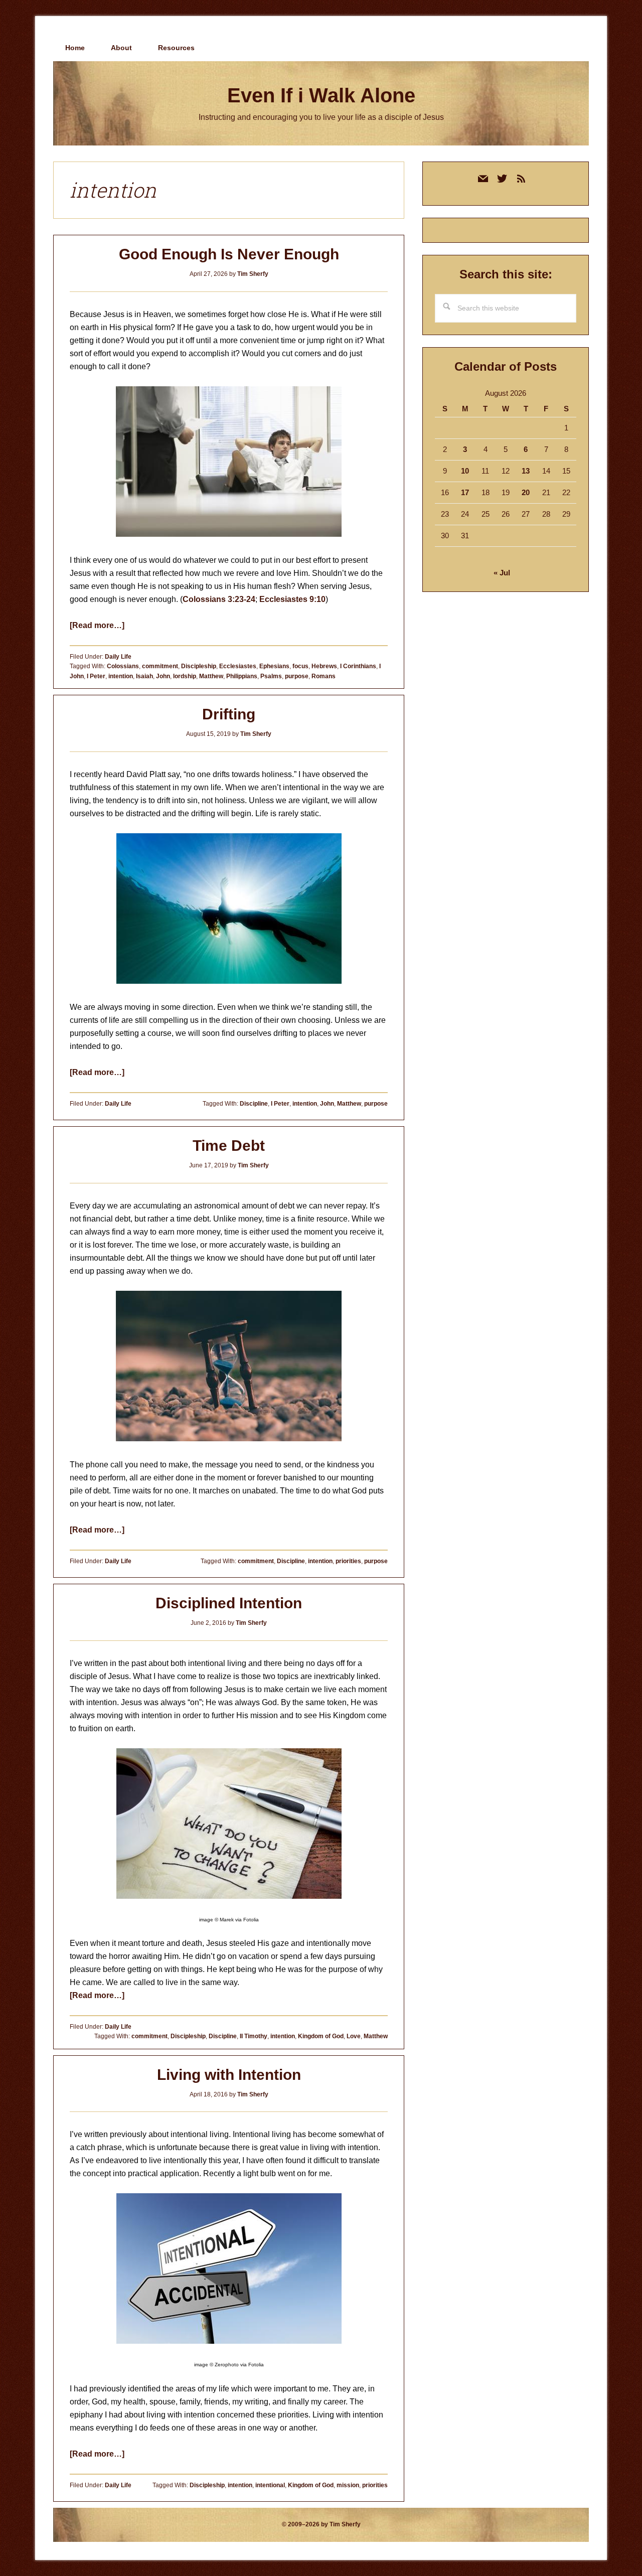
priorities (348, 1561)
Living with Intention (229, 2075)
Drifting (229, 714)
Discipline (254, 1104)
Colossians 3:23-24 (219, 599)
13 (526, 471)
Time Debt (229, 1146)
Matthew (211, 676)
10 (465, 471)
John (163, 676)
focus (300, 666)
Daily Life (118, 657)
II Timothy (254, 2036)
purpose (297, 676)
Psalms (271, 676)
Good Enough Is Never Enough (229, 254)
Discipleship (199, 666)
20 (526, 492)
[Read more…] (97, 625)
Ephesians (274, 666)
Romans (324, 676)
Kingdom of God (321, 2036)
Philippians (242, 676)
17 (465, 492)
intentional (270, 2485)
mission (348, 2485)
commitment (160, 666)
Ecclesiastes (238, 666)
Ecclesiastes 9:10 (292, 599)
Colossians (123, 666)
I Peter (96, 676)
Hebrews (324, 666)
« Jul (502, 573)
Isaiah (144, 676)
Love (354, 2036)
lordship (185, 676)
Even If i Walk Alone (321, 95)
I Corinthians (358, 666)
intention (121, 676)
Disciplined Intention (229, 1603)
